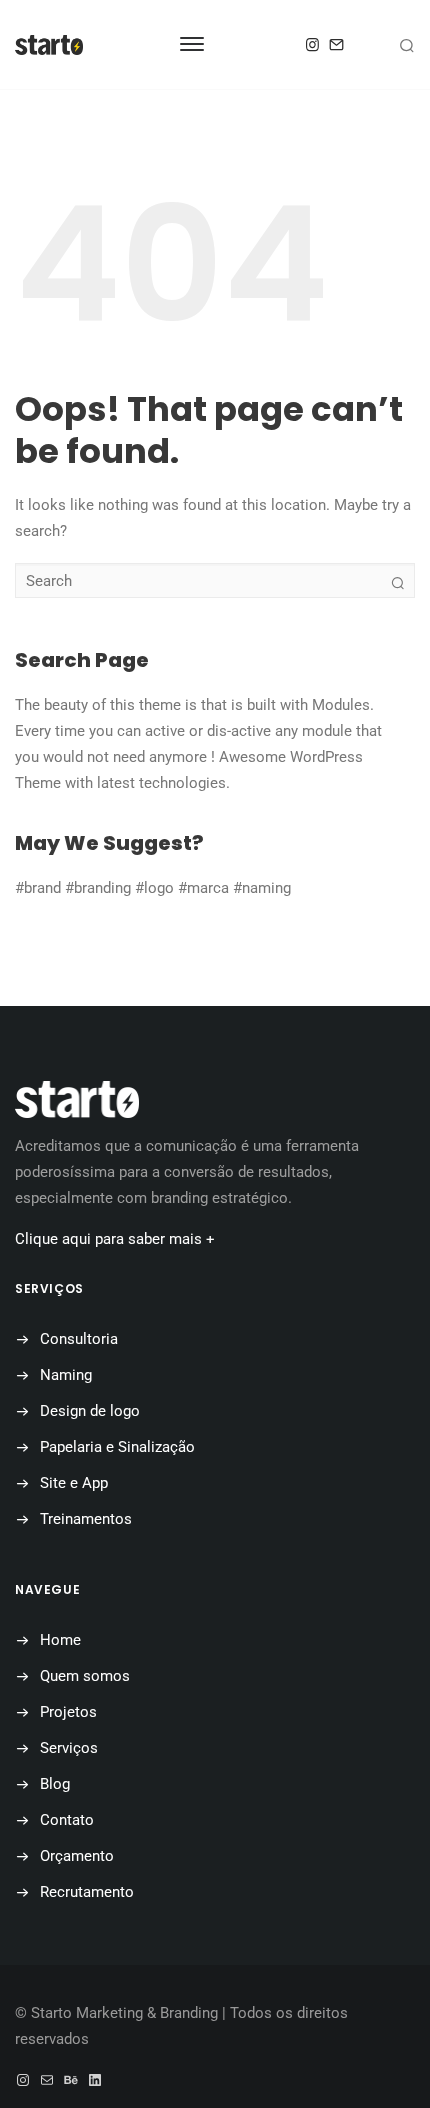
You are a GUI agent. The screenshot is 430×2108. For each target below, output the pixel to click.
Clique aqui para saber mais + (115, 1239)
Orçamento (77, 1856)
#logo (154, 888)
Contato (67, 1820)
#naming (262, 888)
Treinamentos (86, 1519)
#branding (98, 888)
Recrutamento (87, 1892)
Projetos (68, 1712)
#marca (203, 888)
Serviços (69, 1748)
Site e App (74, 1483)
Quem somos (85, 1676)
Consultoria (79, 1339)
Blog (55, 1784)
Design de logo (90, 1411)
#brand (38, 888)
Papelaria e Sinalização (117, 1447)
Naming (66, 1375)
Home (60, 1640)
